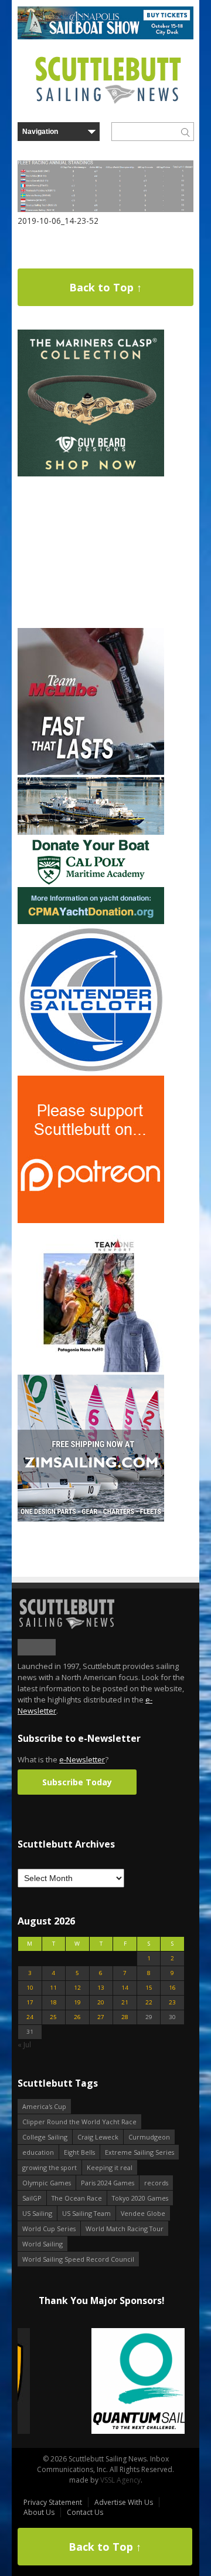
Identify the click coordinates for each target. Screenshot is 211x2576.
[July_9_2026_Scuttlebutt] (91, 921)
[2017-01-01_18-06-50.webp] (101, 2382)
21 (125, 2002)
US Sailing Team (86, 2213)
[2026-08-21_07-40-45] (105, 37)
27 (101, 2017)
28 (125, 2017)
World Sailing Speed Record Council (78, 2259)
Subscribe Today (77, 1782)
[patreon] (91, 1220)
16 (172, 1988)
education (38, 2152)
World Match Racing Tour (125, 2229)
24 (30, 2017)
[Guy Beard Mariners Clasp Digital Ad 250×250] (91, 474)
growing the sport (50, 2167)
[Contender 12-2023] (91, 1071)
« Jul (24, 2045)
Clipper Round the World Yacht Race (79, 2122)
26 (77, 2017)
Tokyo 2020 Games (140, 2198)
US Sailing (37, 2213)
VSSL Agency (120, 2480)
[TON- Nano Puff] (91, 1370)
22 (149, 2002)
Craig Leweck (98, 2137)
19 (77, 2002)
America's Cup (44, 2106)
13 (101, 1988)
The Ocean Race (77, 2198)
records (156, 2183)
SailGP (32, 2198)
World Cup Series (49, 2229)
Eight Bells (79, 2152)
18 (53, 2002)
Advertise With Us (124, 2502)
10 (30, 1988)
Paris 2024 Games (108, 2183)
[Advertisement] (91, 552)
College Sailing (45, 2137)
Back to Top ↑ (105, 287)
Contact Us (85, 2512)
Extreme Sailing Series (139, 2152)
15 (149, 1988)
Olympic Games (47, 2183)
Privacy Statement (53, 2502)
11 (53, 1988)
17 (30, 2002)
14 (125, 1988)
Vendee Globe (143, 2213)
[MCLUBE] (91, 772)
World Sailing (42, 2244)
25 (53, 2017)
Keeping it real (110, 2167)
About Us (39, 2512)
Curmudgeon (149, 2137)
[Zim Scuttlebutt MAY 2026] (91, 1519)
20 (101, 2002)
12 (77, 1988)
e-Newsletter (82, 1759)
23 (172, 2002)
